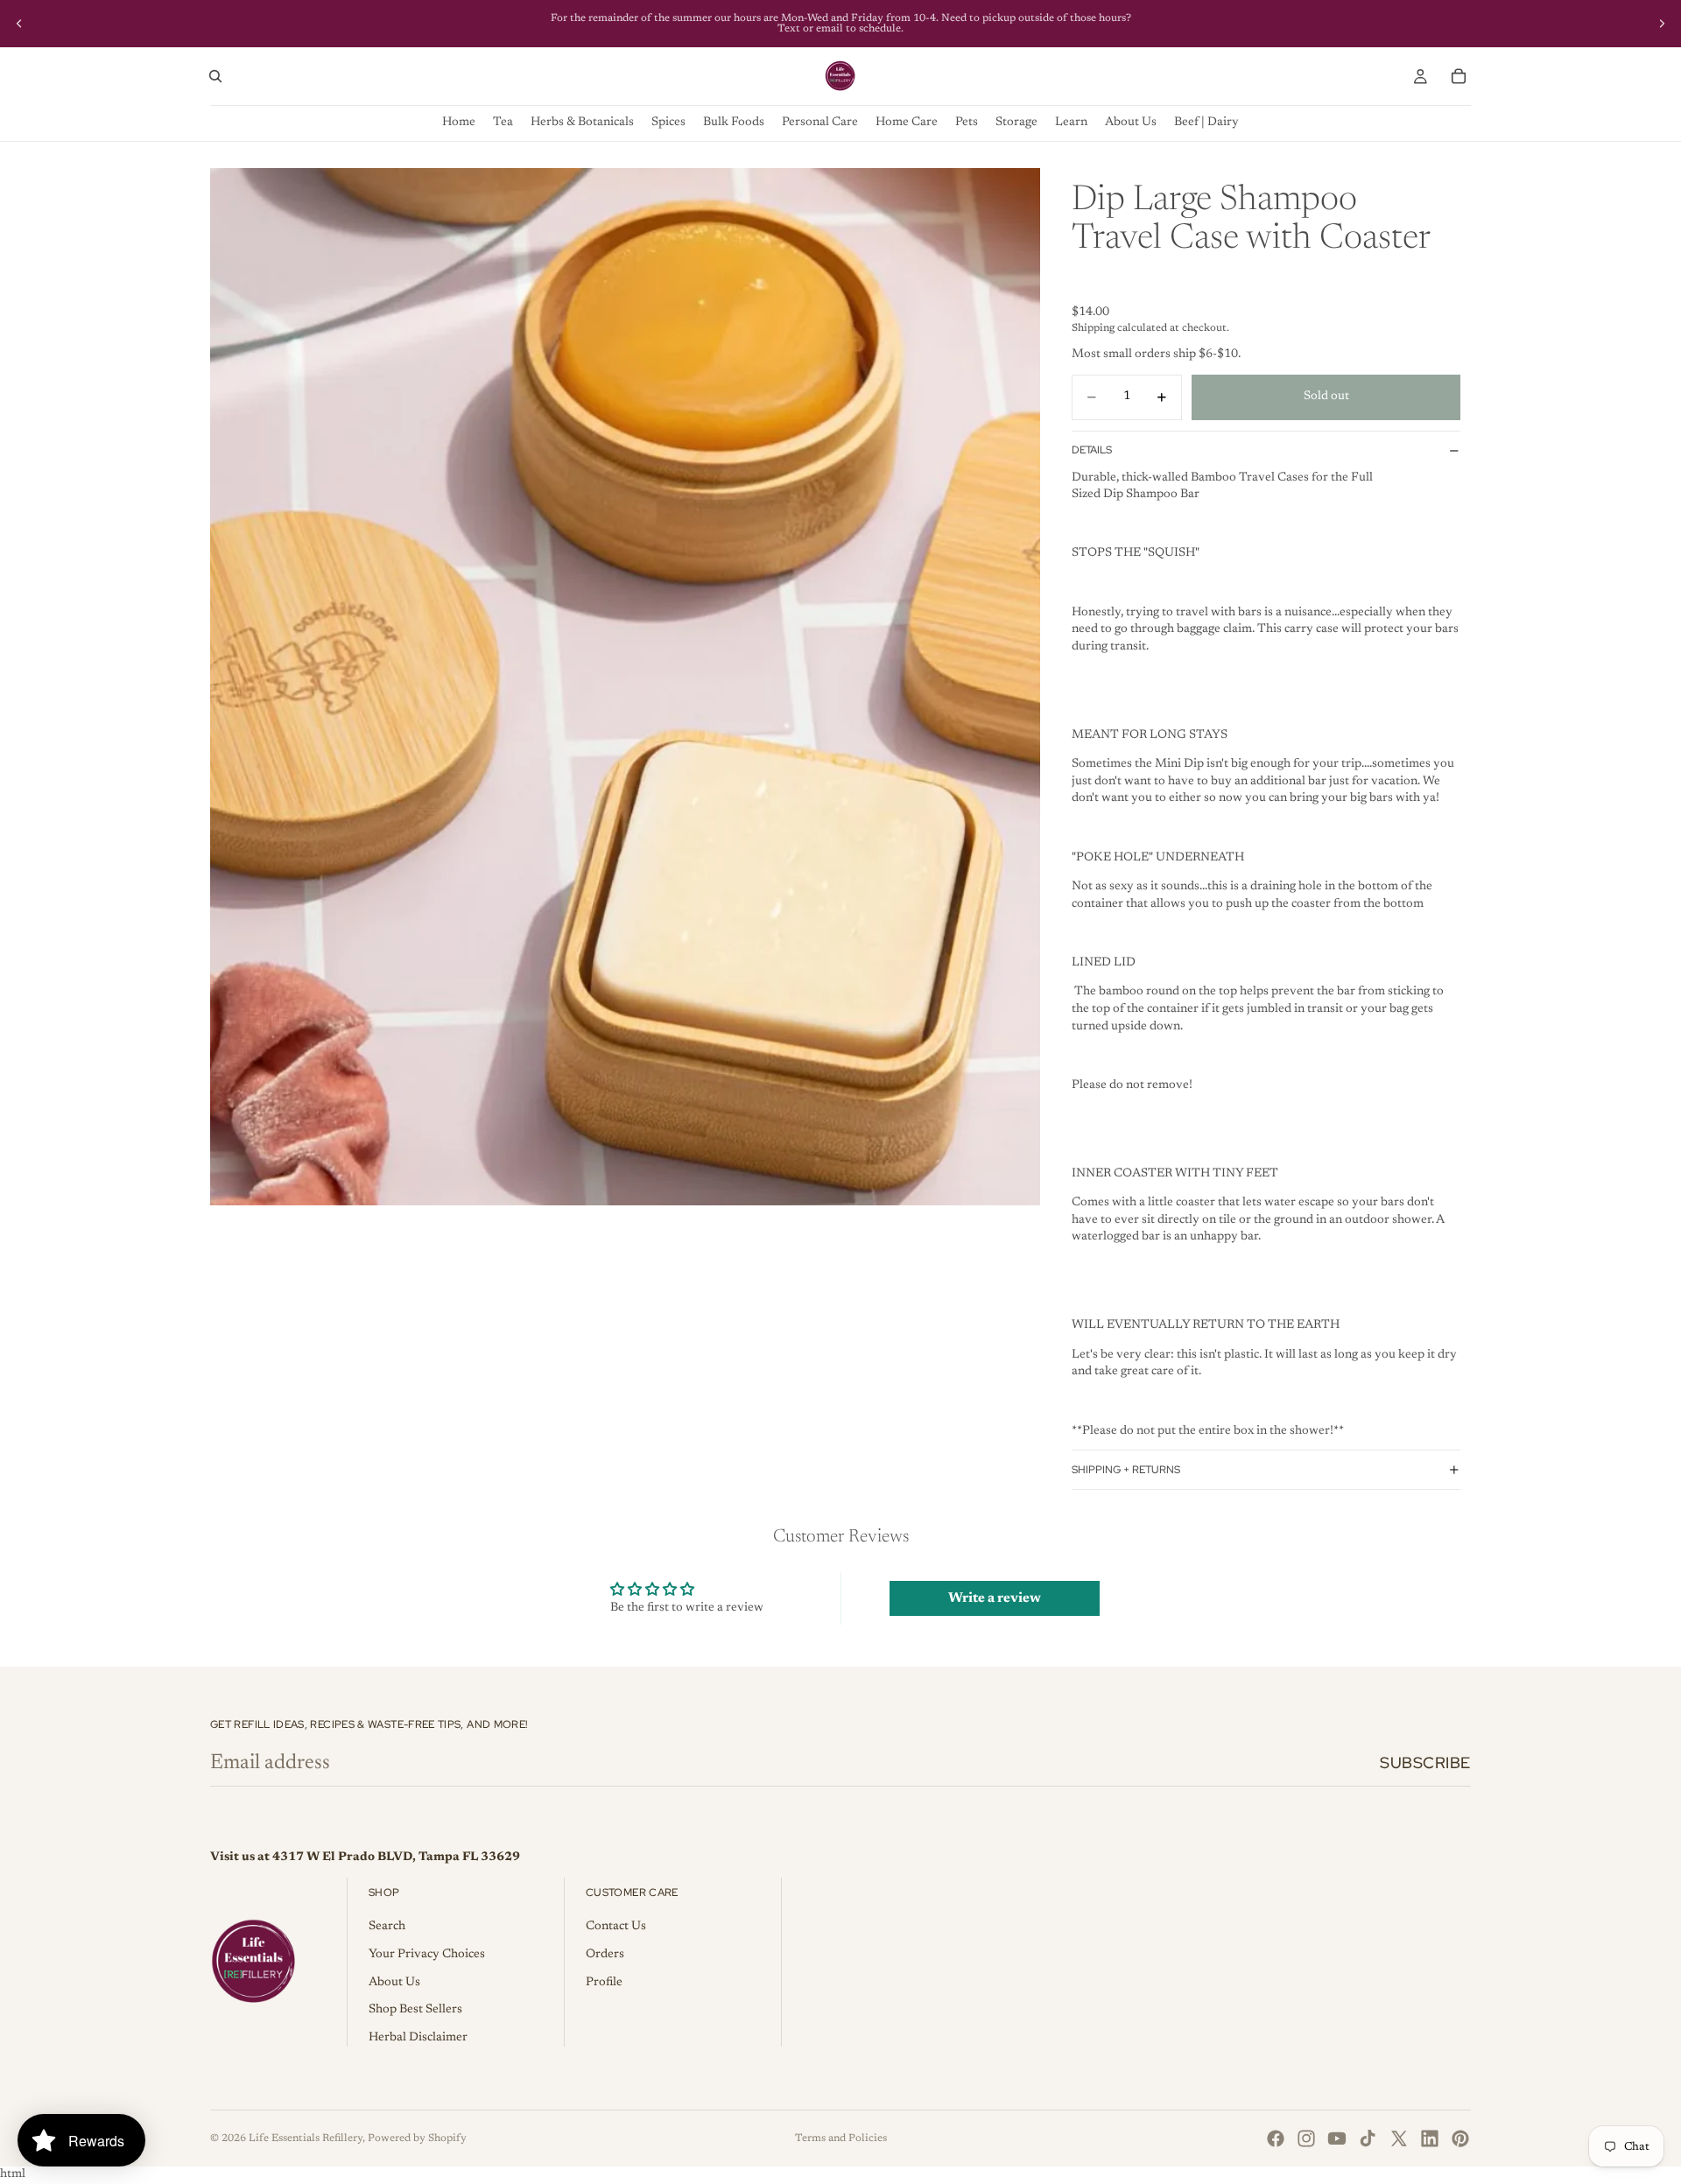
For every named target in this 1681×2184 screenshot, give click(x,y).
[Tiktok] (1368, 2138)
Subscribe (1425, 1763)
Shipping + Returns (1126, 1470)
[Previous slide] (19, 24)
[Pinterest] (1460, 2138)
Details (1092, 450)
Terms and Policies (841, 2138)
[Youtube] (1337, 2138)
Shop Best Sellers (415, 2010)
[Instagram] (1306, 2138)
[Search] (215, 76)
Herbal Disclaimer (418, 2038)
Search (387, 1927)
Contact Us (616, 1927)
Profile (604, 1983)
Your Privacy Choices (427, 1955)
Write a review (995, 1598)
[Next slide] (1662, 24)
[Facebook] (1276, 2138)
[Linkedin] (1430, 2138)
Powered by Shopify (417, 2138)
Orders (605, 1955)
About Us (394, 1983)
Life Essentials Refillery (306, 2138)
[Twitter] (1399, 2138)
